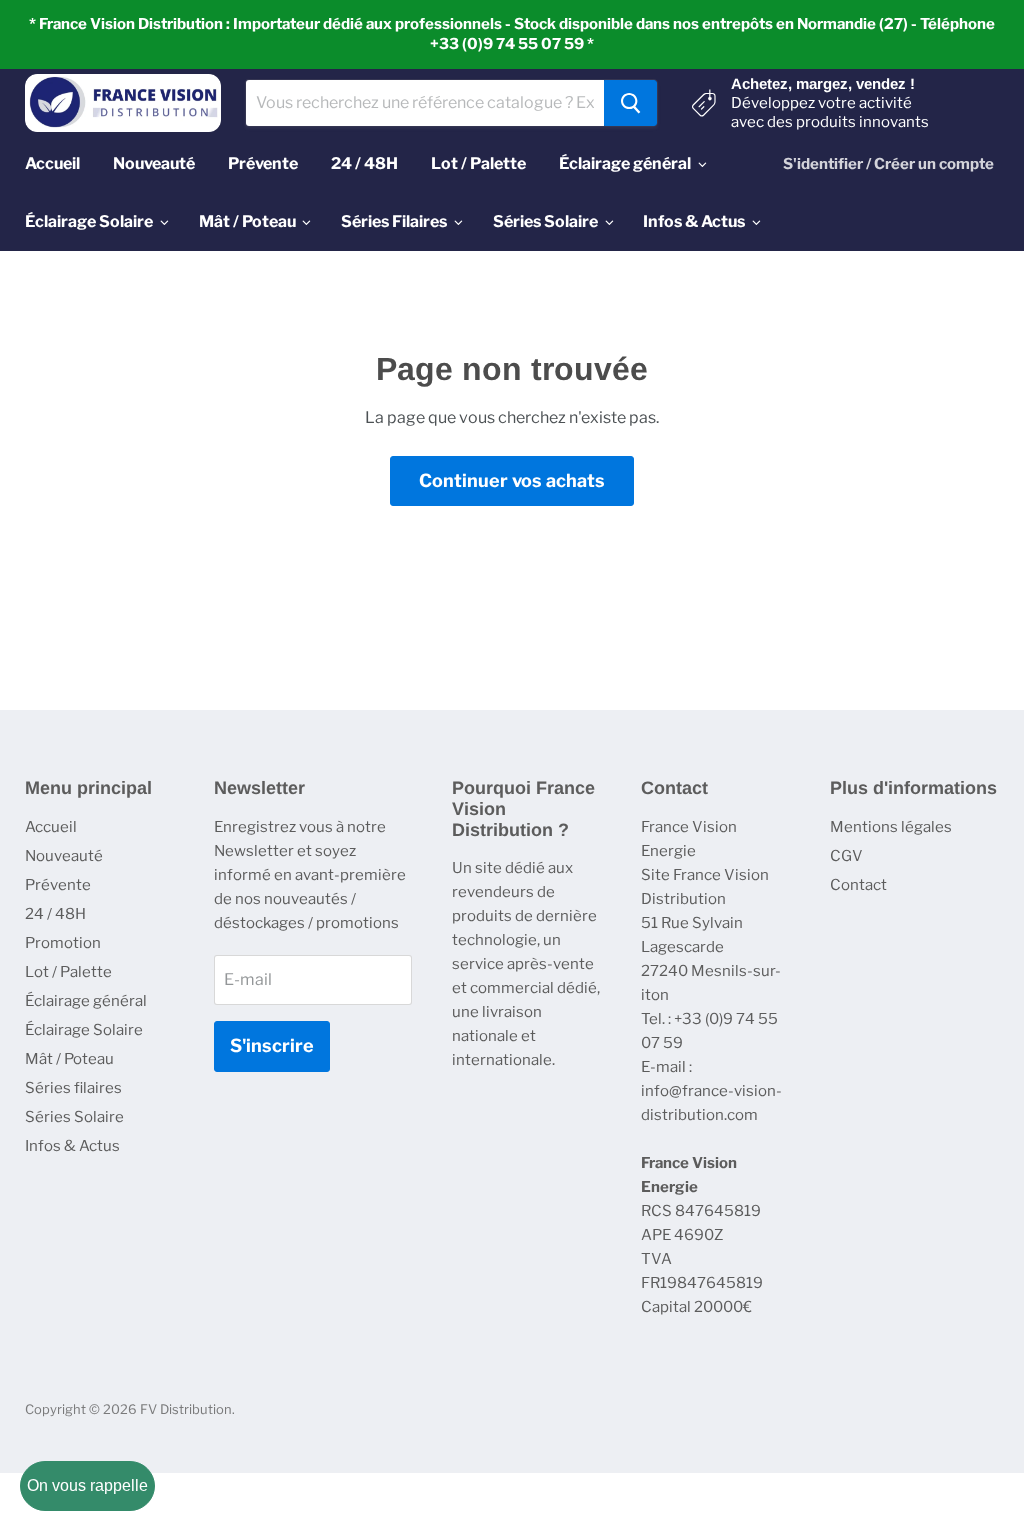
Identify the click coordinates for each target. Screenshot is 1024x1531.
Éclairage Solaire (84, 1030)
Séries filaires (73, 1088)
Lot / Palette (68, 972)
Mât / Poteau (69, 1059)
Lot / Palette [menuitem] (478, 163)
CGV (846, 856)
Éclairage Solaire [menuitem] (89, 221)
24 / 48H (55, 914)
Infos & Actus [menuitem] (694, 221)
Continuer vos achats (512, 480)
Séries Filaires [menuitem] (394, 221)
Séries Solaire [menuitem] (545, 221)
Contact (858, 885)
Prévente (58, 885)
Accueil (51, 827)
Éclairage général (86, 1001)
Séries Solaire (74, 1117)
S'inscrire (272, 1045)
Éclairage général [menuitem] (625, 163)
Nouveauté (64, 856)
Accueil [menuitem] (52, 163)
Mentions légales (891, 827)
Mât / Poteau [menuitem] (247, 221)
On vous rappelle (87, 1485)
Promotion (63, 943)
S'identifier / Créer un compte (888, 164)
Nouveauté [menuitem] (154, 163)
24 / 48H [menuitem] (364, 163)
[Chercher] (630, 103)
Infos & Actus (72, 1146)
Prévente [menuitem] (263, 163)
